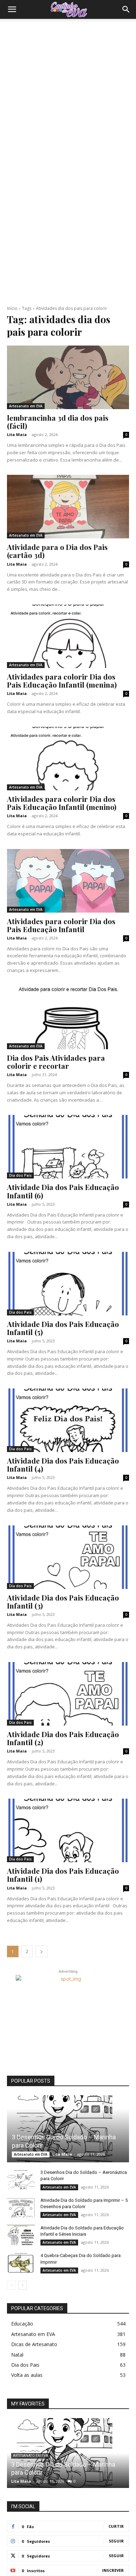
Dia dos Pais (20, 1175)
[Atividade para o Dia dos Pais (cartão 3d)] (68, 507)
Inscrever (113, 2570)
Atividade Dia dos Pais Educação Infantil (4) (63, 1464)
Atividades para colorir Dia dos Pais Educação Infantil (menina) (62, 680)
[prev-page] (11, 2285)
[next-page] (41, 1951)
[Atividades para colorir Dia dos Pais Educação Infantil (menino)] (68, 759)
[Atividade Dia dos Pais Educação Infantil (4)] (68, 1420)
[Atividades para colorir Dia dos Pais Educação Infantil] (68, 881)
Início (12, 308)
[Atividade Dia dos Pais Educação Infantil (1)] (68, 1830)
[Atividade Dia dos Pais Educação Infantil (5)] (68, 1284)
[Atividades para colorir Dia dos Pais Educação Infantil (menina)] (68, 636)
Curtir (116, 2526)
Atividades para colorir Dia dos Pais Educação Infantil (61, 925)
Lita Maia (17, 434)
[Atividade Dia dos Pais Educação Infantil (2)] (68, 1694)
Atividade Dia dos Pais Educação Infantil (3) (63, 1601)
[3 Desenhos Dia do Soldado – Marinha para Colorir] (68, 2129)
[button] (12, 9)
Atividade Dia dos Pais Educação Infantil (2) (63, 1738)
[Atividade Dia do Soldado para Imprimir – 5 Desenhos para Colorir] (21, 2207)
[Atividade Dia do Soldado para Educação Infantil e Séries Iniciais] (21, 2235)
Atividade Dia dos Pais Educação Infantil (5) (63, 1328)
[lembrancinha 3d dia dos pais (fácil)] (68, 377)
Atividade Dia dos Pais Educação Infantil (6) (63, 1191)
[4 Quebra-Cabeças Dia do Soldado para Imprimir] (21, 2262)
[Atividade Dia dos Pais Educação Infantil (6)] (68, 1147)
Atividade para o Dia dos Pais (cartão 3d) (57, 551)
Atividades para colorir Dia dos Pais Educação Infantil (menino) (62, 803)
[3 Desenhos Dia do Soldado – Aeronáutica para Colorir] (21, 2179)
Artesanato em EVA (26, 406)
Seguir (116, 2541)
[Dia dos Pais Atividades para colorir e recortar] (68, 1017)
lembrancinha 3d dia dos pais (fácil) (58, 422)
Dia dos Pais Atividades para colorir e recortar (56, 1062)
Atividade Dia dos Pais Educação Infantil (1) (63, 1875)
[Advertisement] (68, 90)
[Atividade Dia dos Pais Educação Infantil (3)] (68, 1557)
